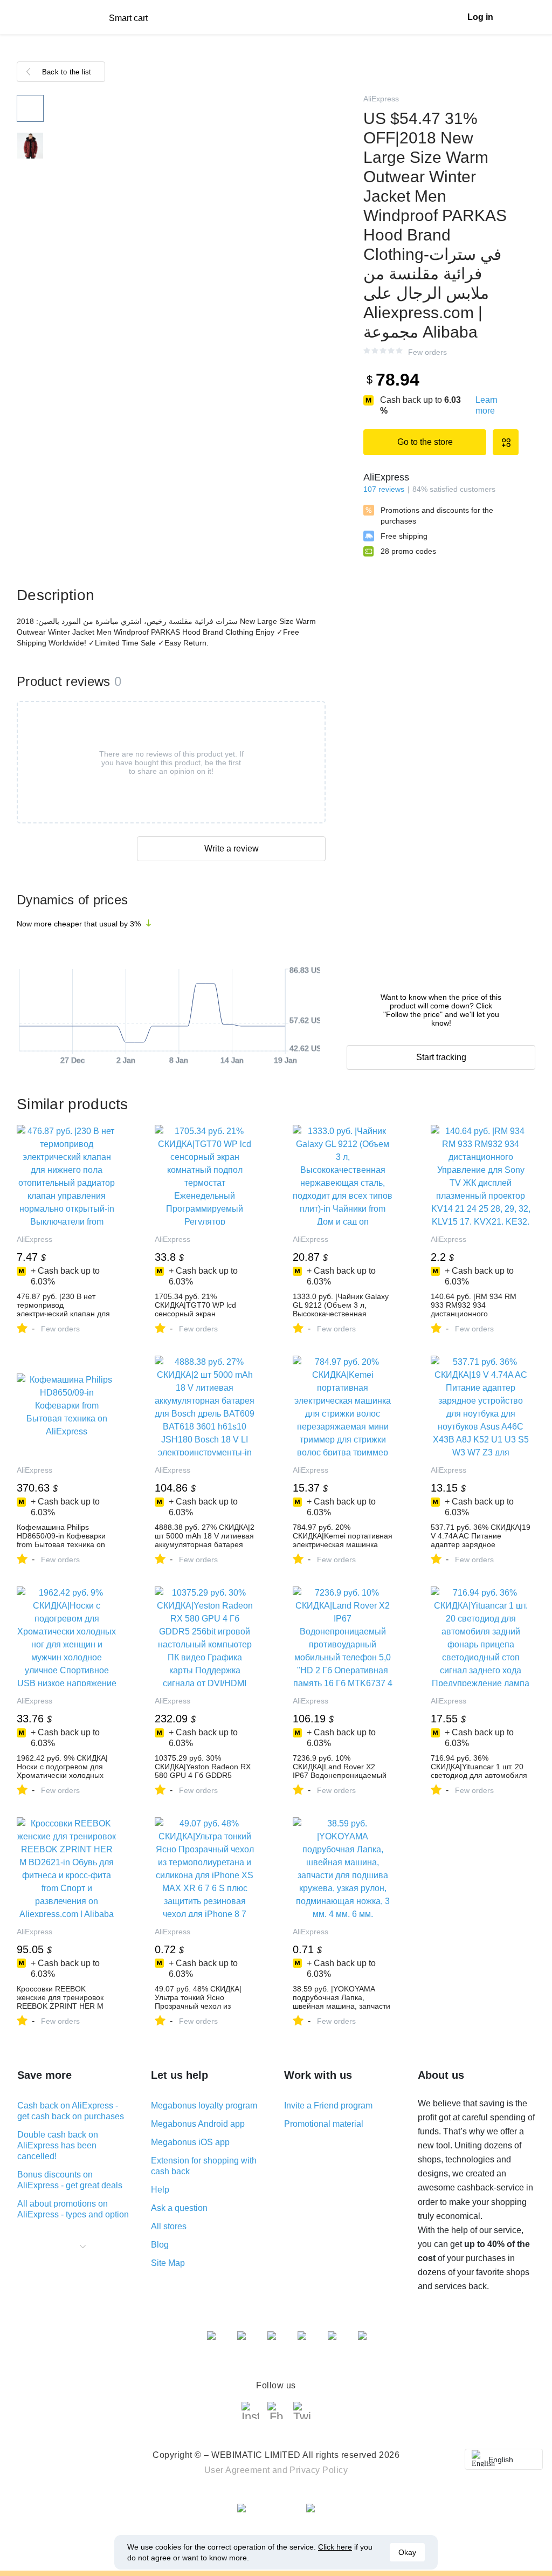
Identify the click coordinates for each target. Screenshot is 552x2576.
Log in (480, 17)
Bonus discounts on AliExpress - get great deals (70, 2180)
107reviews (384, 489)
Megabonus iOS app (190, 2142)
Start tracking (441, 1057)
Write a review (232, 849)
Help (160, 2190)
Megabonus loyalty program (204, 2106)
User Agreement (237, 2470)
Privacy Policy (319, 2470)
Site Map (168, 2263)
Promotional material (324, 2124)
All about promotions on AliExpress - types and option (73, 2209)
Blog (160, 2245)
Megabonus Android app (198, 2124)
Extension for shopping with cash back (204, 2166)
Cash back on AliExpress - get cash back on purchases (71, 2111)
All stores (169, 2226)
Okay (407, 2552)
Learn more (487, 405)
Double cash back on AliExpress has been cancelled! (58, 2145)
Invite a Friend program (328, 2106)
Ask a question (179, 2208)
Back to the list (67, 72)
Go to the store (425, 442)
